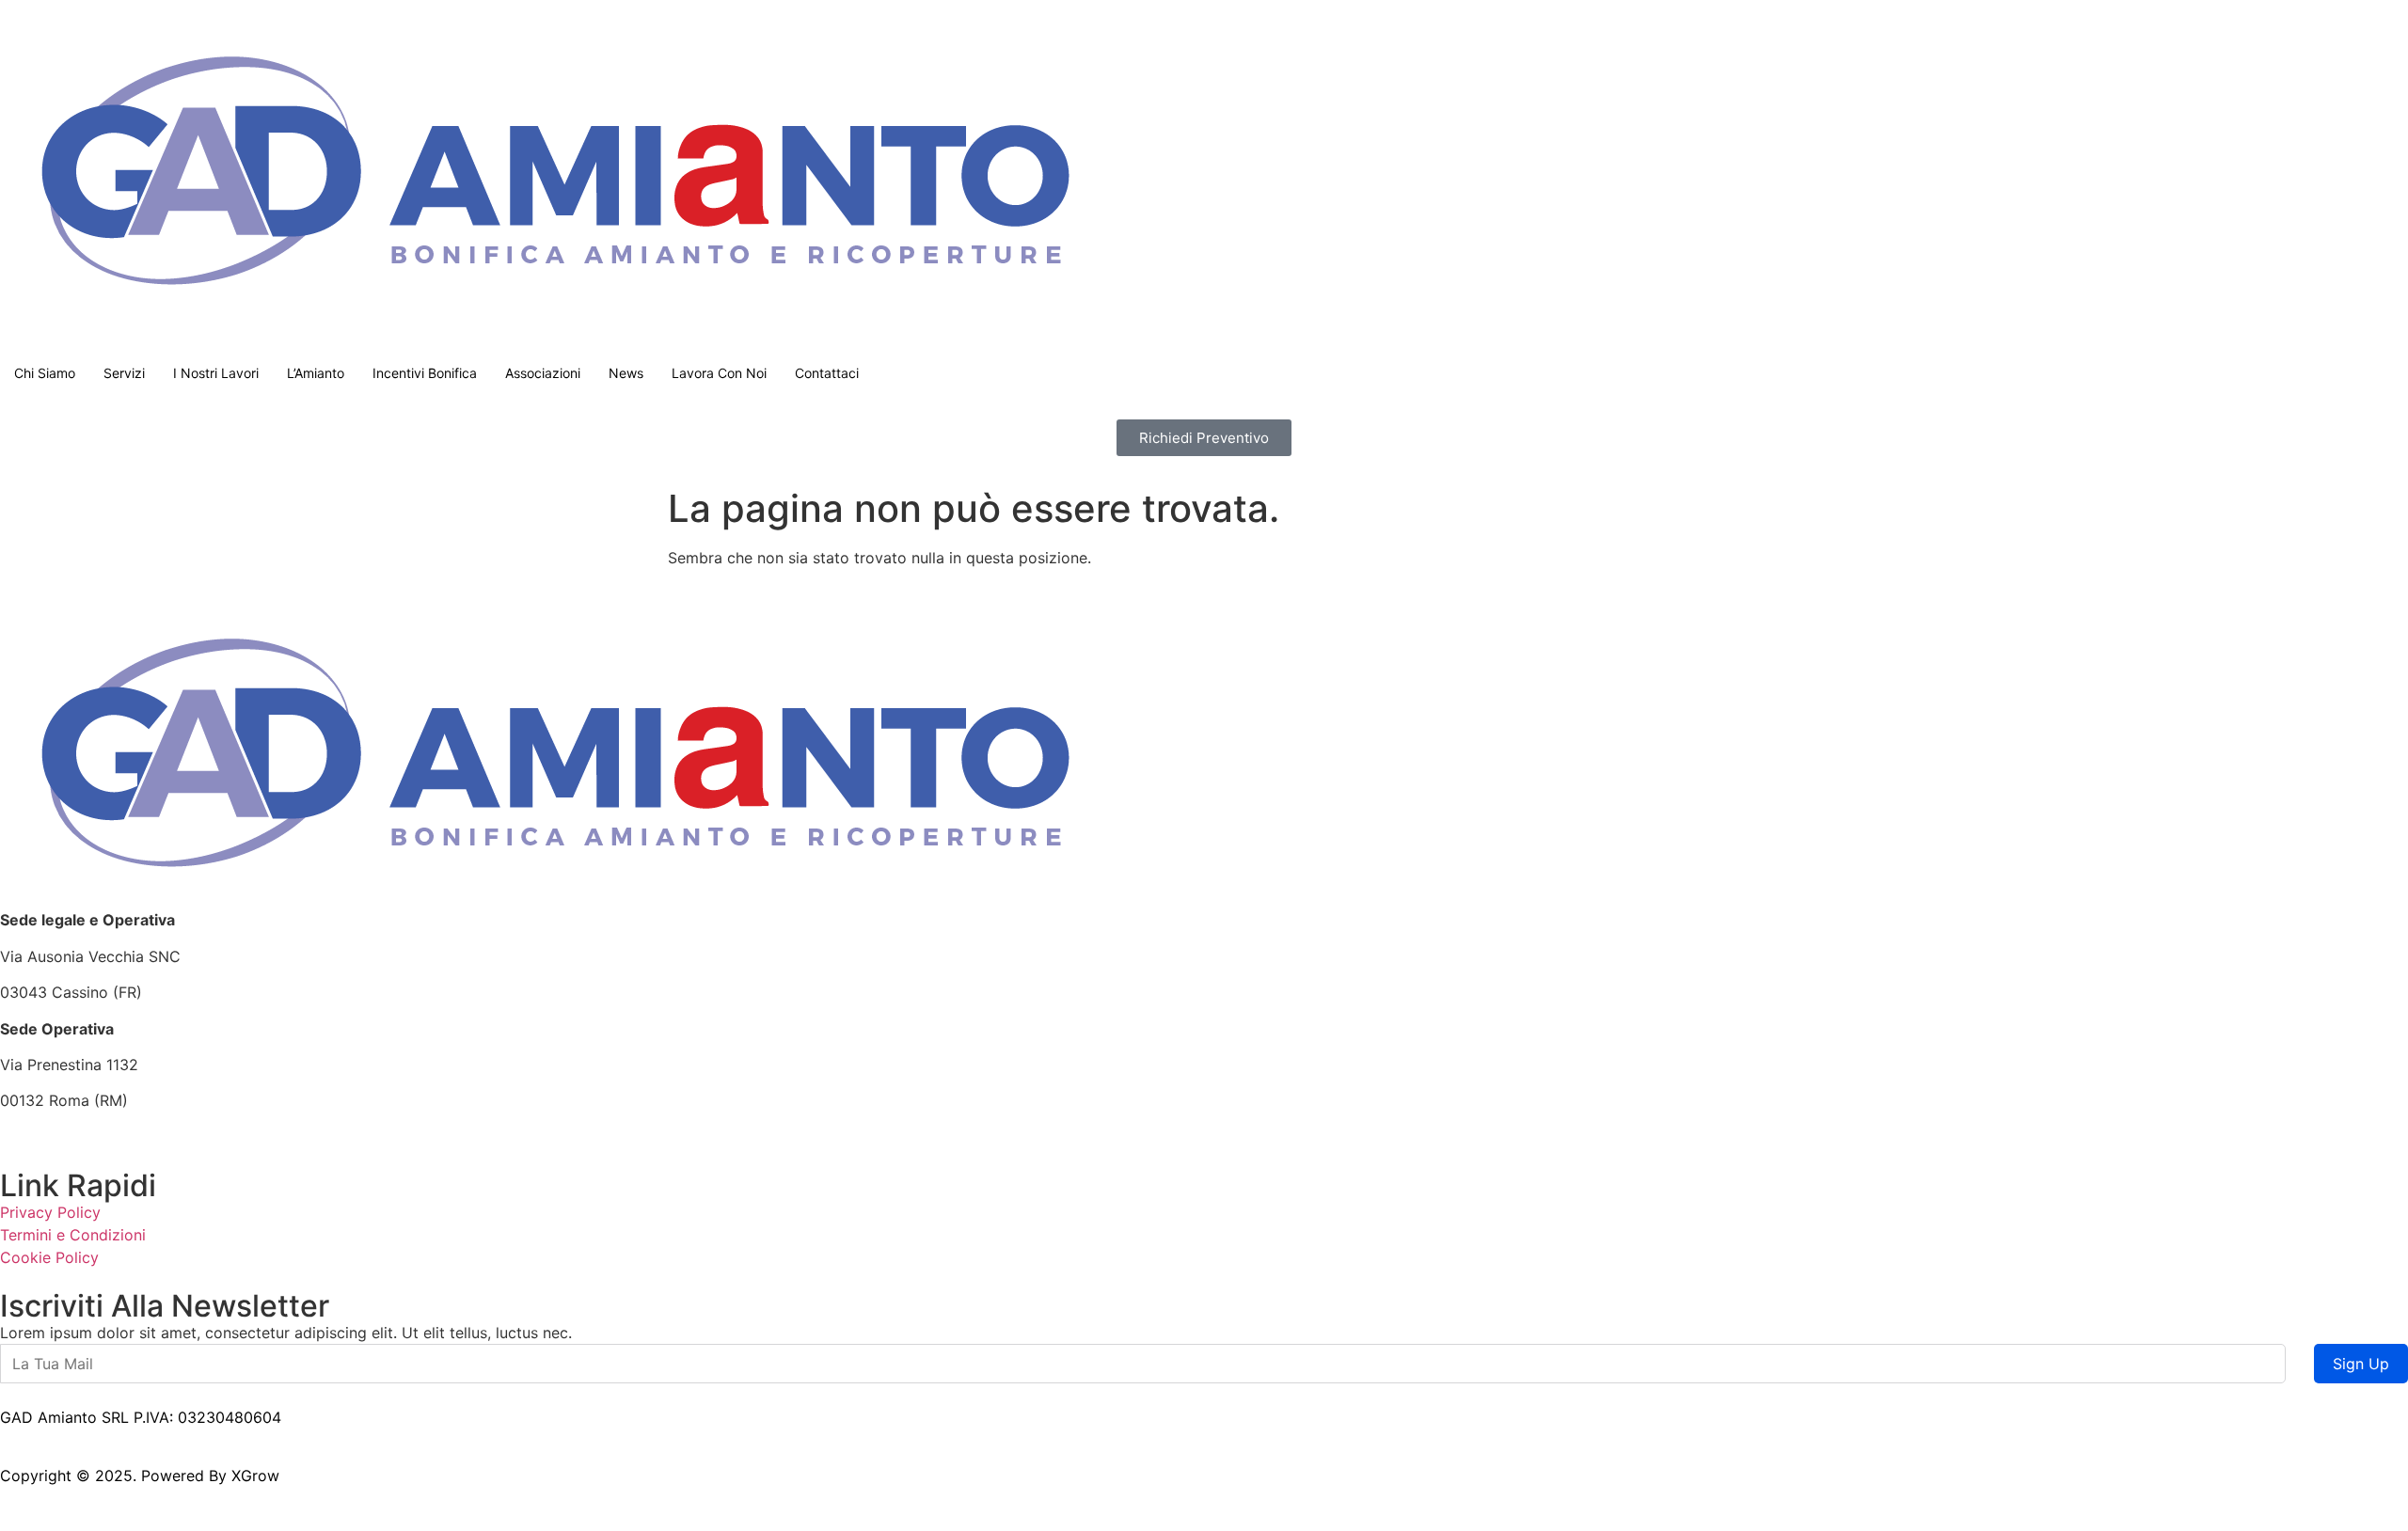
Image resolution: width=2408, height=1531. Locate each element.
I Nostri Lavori (216, 373)
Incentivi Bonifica (425, 373)
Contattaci (827, 373)
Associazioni (543, 373)
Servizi (124, 373)
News (626, 373)
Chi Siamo (45, 373)
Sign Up (2361, 1364)
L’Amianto (316, 373)
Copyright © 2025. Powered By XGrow (140, 1476)
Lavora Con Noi (719, 373)
